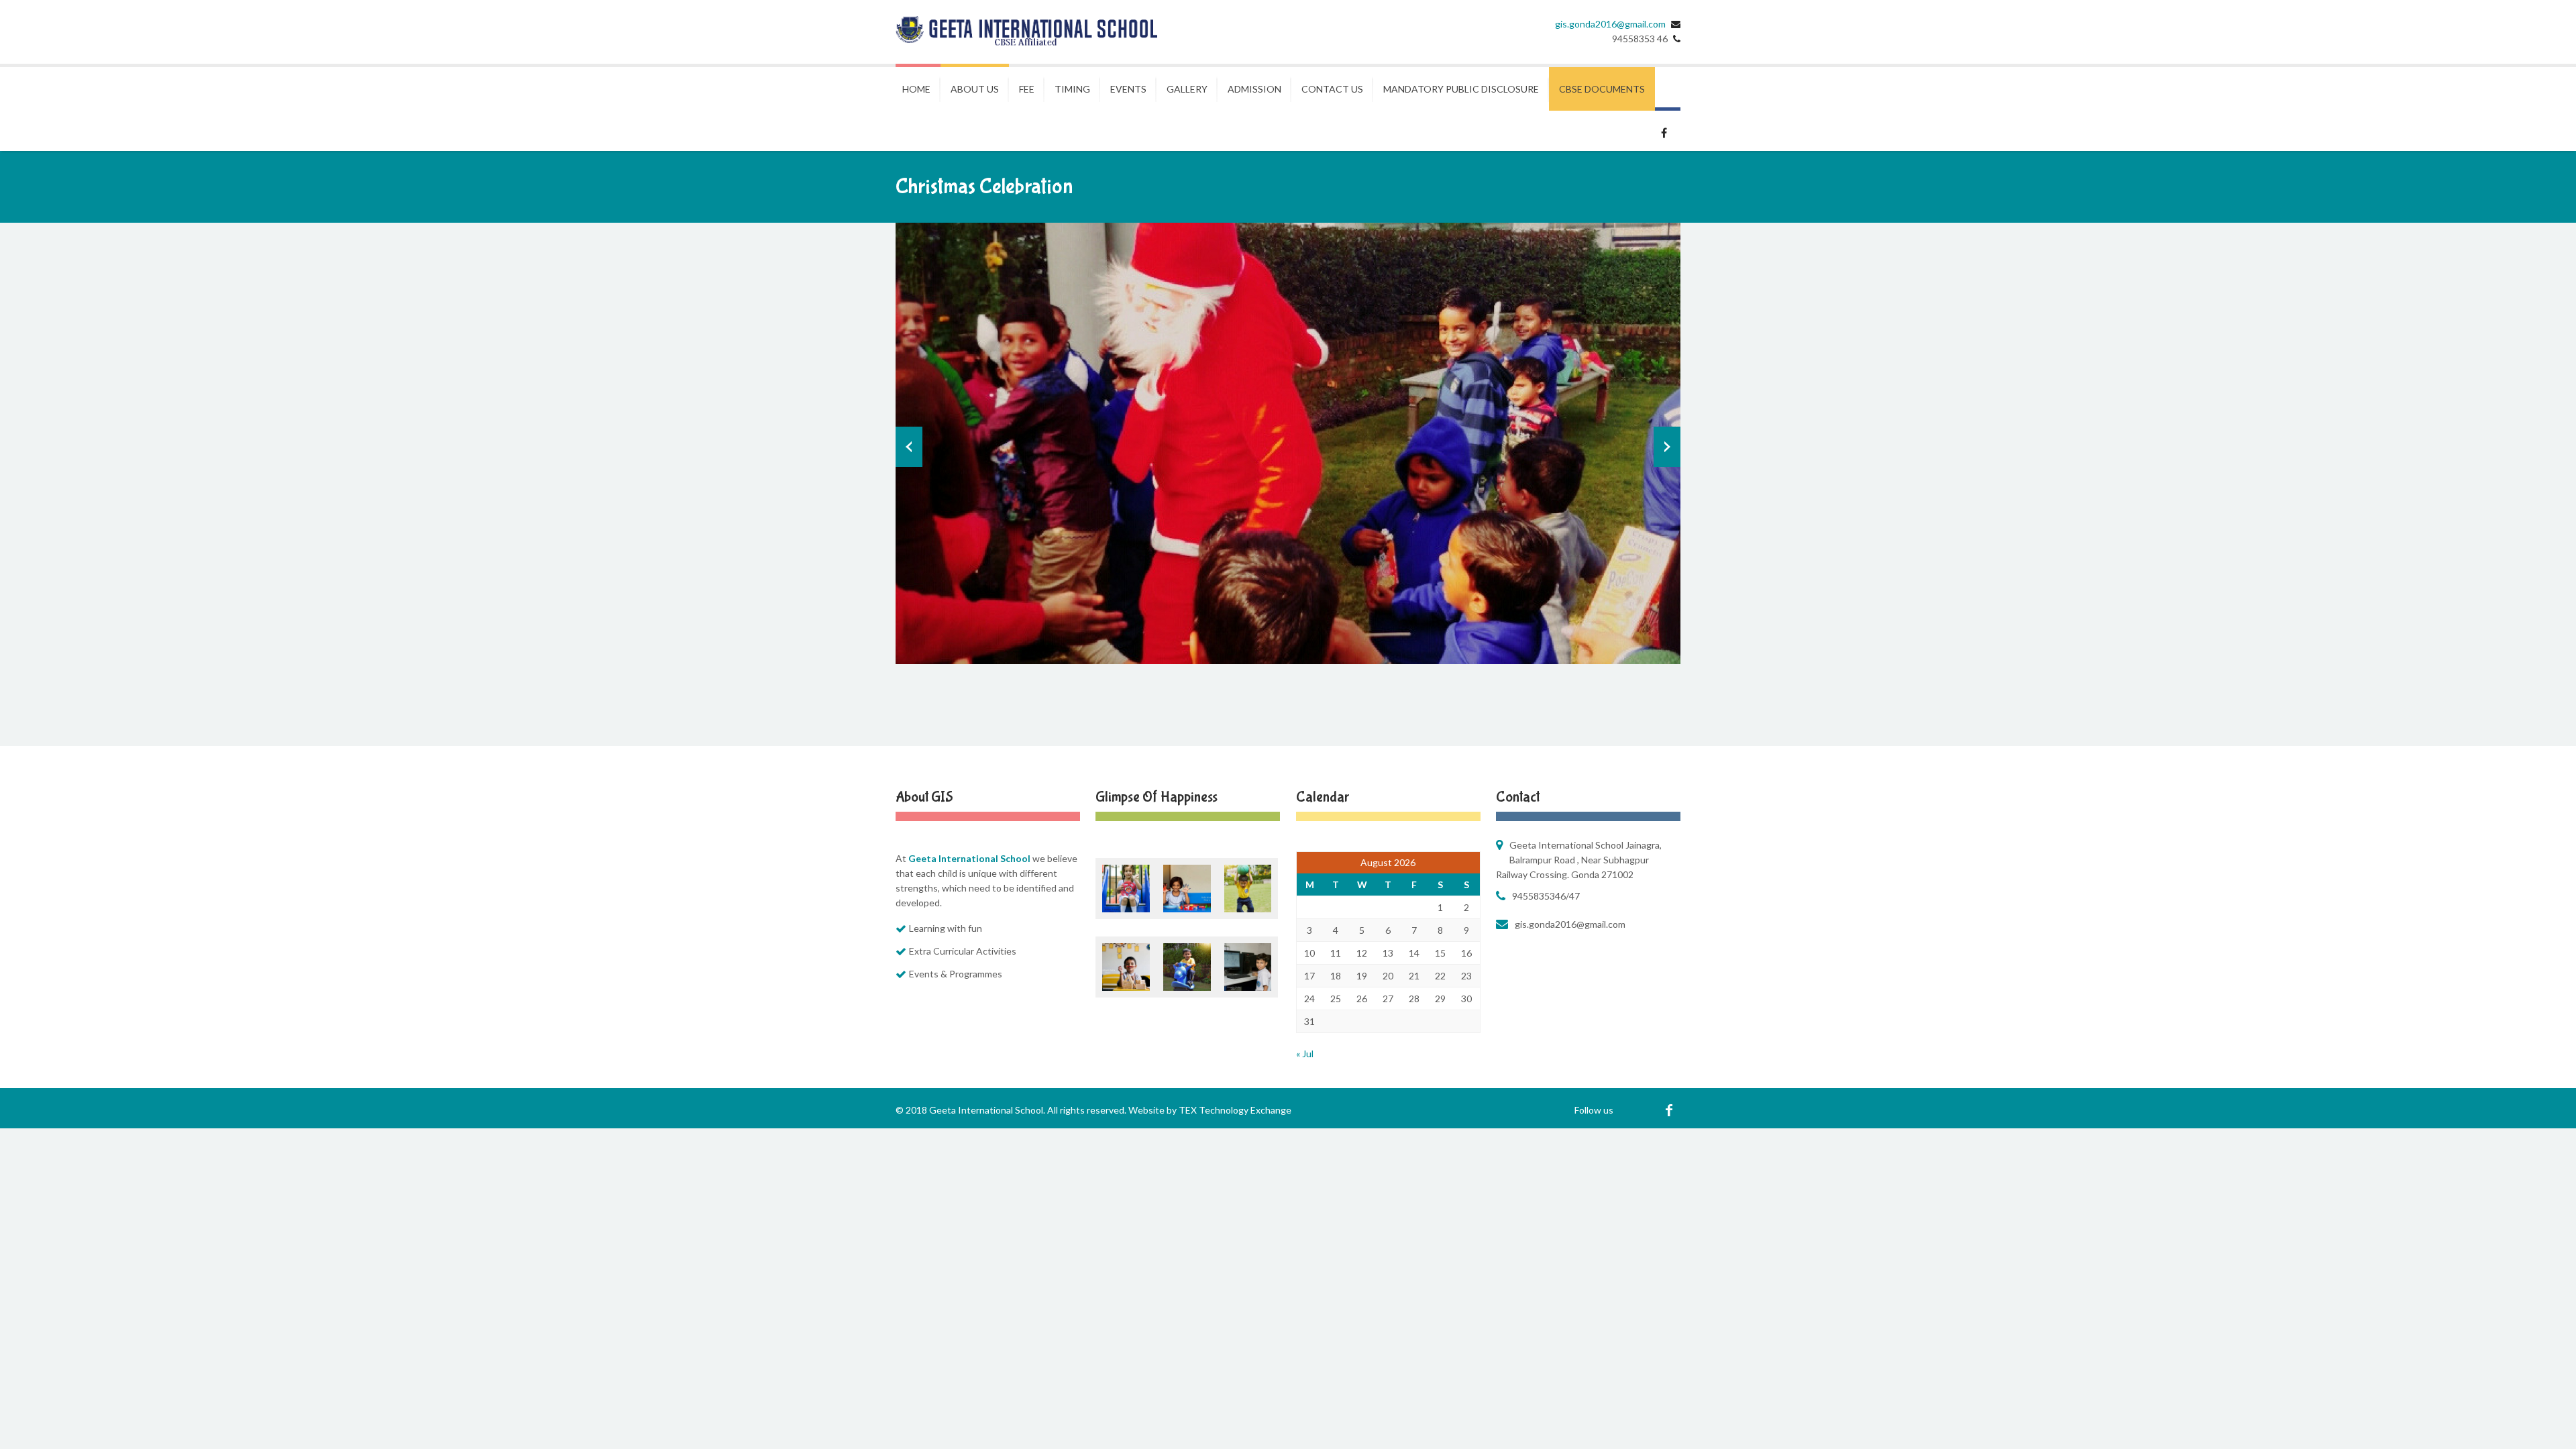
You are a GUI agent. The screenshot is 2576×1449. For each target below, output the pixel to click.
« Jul (1305, 1054)
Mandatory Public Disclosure (1461, 89)
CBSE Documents (1602, 89)
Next (1667, 447)
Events (1128, 89)
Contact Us (1332, 89)
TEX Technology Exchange (1235, 1110)
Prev (909, 447)
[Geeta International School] (1026, 32)
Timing (1072, 89)
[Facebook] (1669, 1110)
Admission (1254, 89)
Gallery (1187, 89)
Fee (1027, 89)
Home (916, 89)
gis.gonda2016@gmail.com (1610, 24)
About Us (975, 89)
